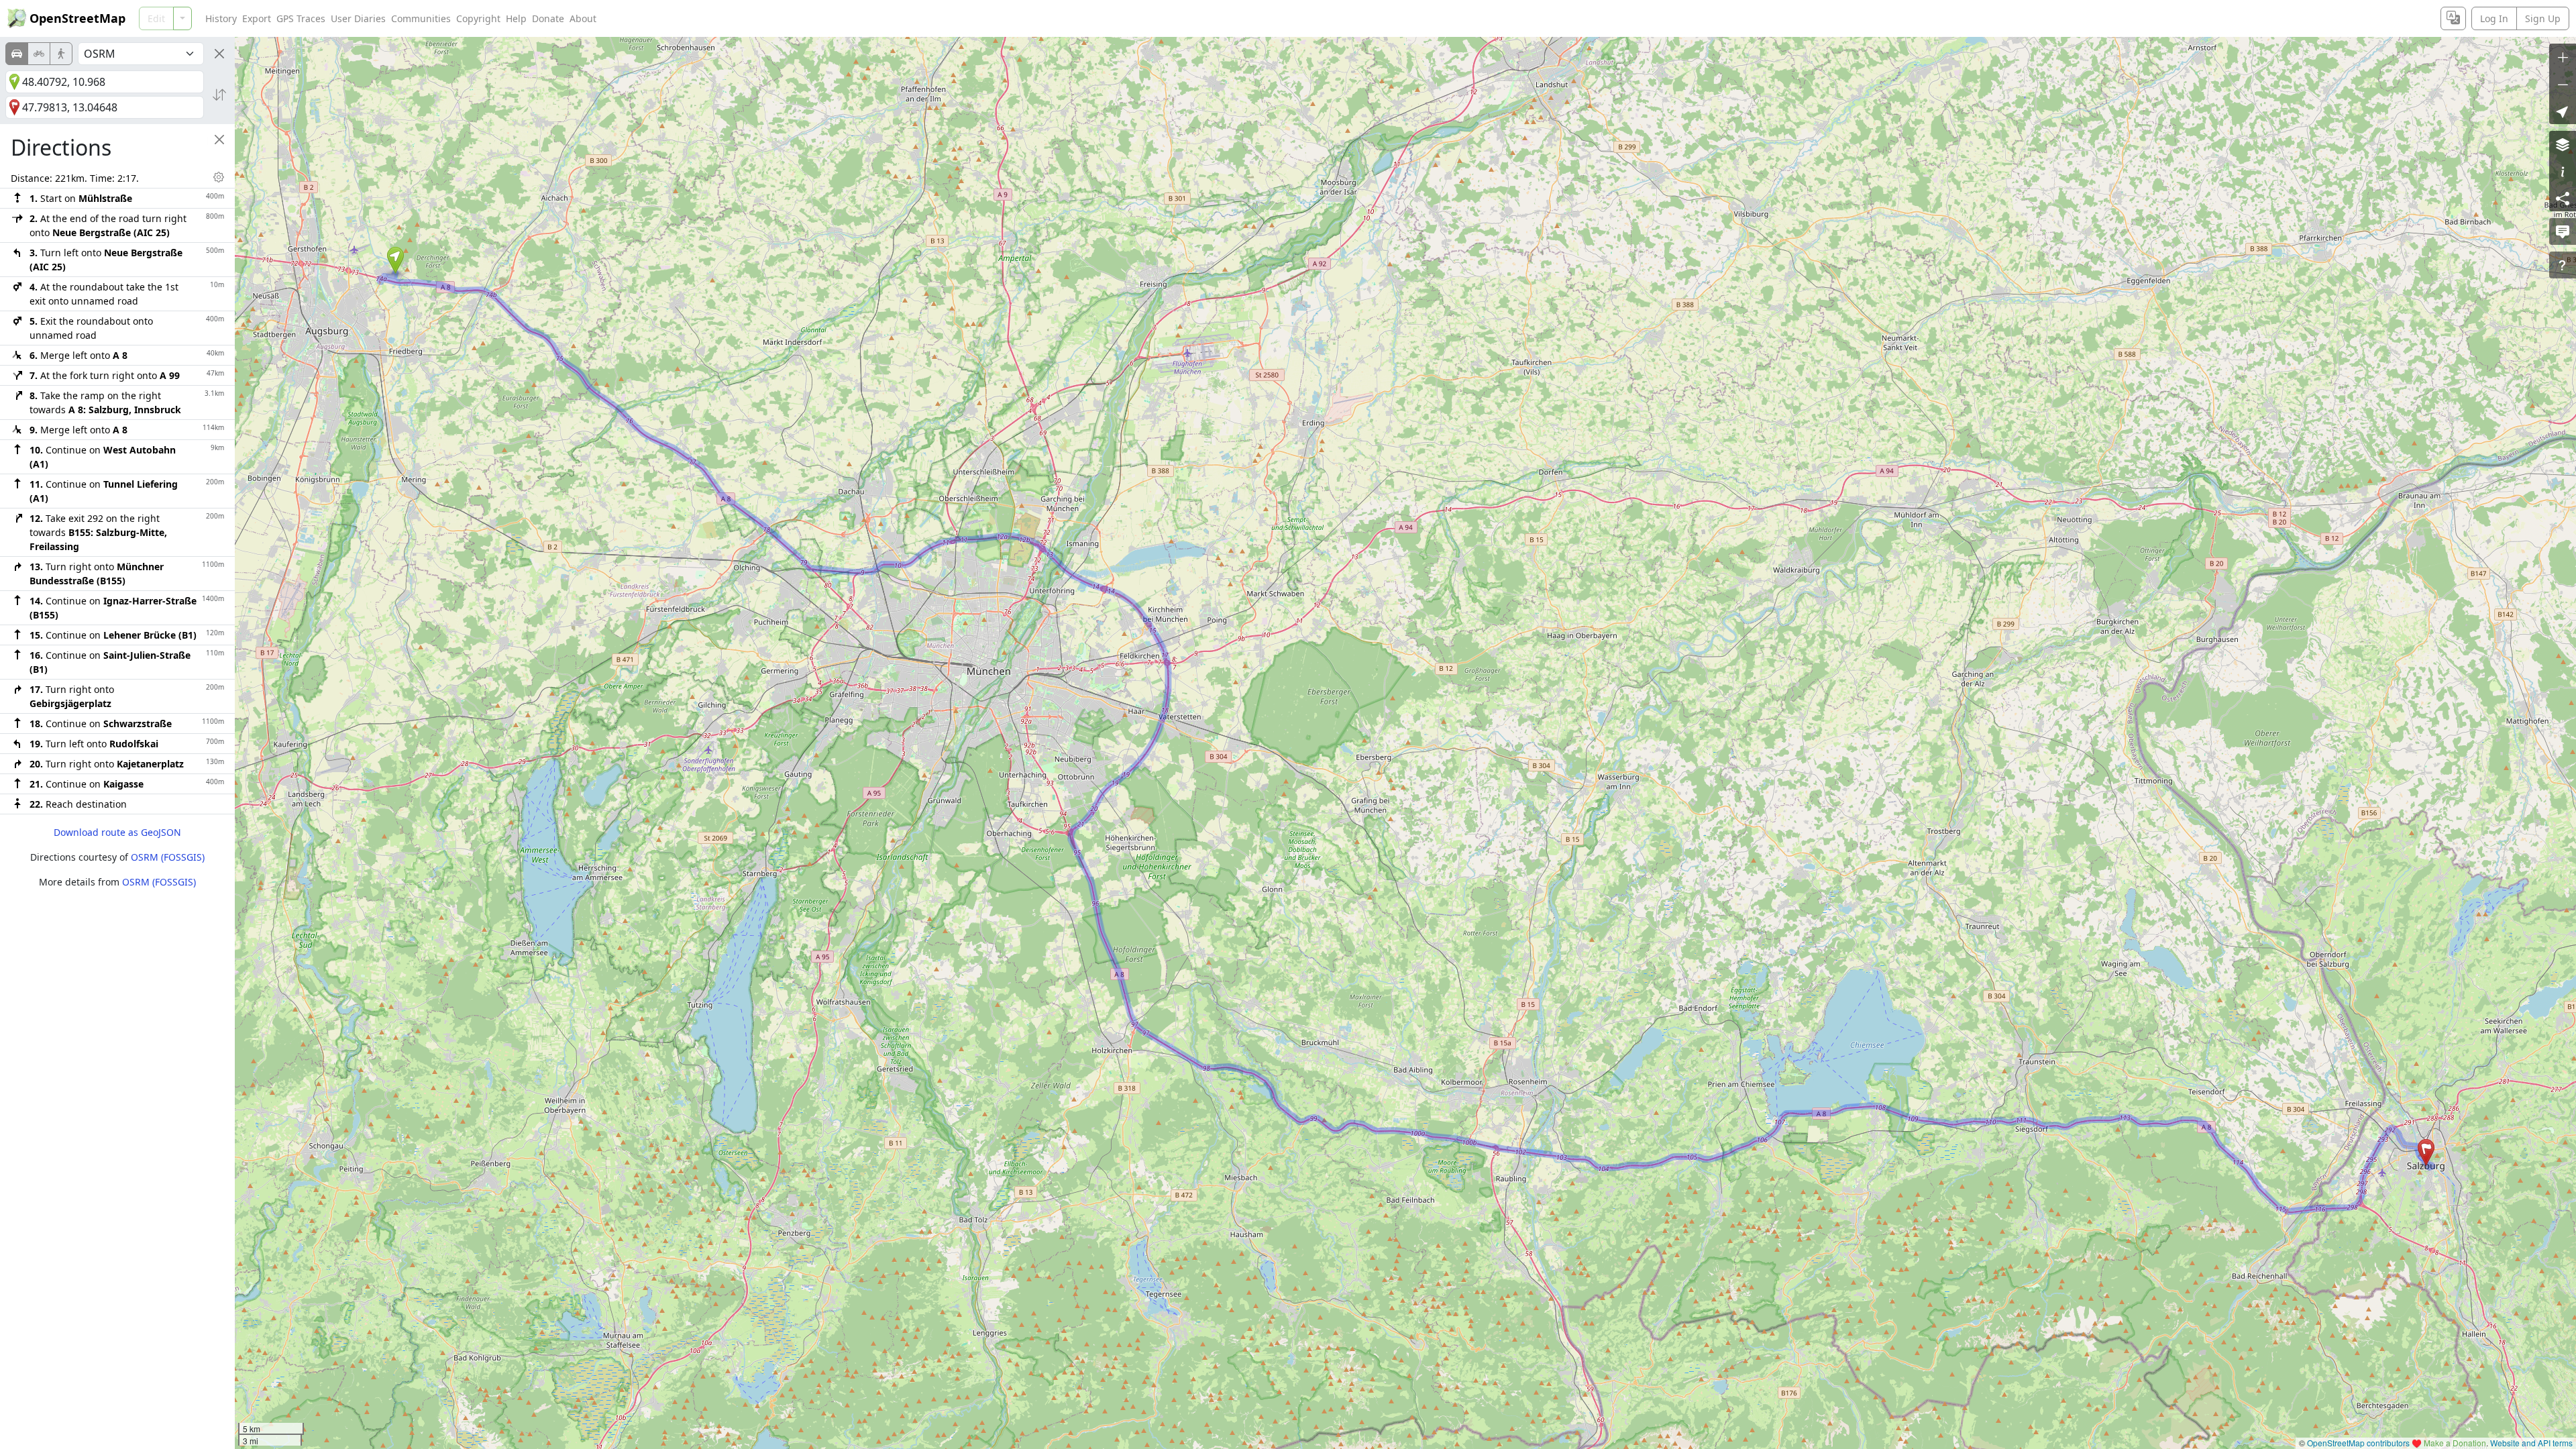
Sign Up (2543, 18)
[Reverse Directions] (219, 95)
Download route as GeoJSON (117, 832)
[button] (395, 260)
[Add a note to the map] (2563, 231)
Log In (2494, 18)
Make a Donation (2455, 1443)
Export (257, 18)
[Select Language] (2453, 18)
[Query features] (2563, 265)
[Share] (2563, 198)
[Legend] (2563, 171)
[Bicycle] (39, 54)
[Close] (219, 54)
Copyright (478, 18)
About (583, 18)
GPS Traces (301, 18)
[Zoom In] (2563, 57)
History (221, 18)
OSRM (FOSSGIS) (168, 857)
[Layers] (2563, 144)
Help (516, 18)
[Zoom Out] (2563, 84)
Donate (548, 18)
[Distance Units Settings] (219, 177)
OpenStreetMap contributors (2358, 1443)
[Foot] (61, 54)
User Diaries (358, 18)
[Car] (17, 54)
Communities (421, 18)
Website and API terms (2531, 1443)
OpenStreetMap (77, 18)
